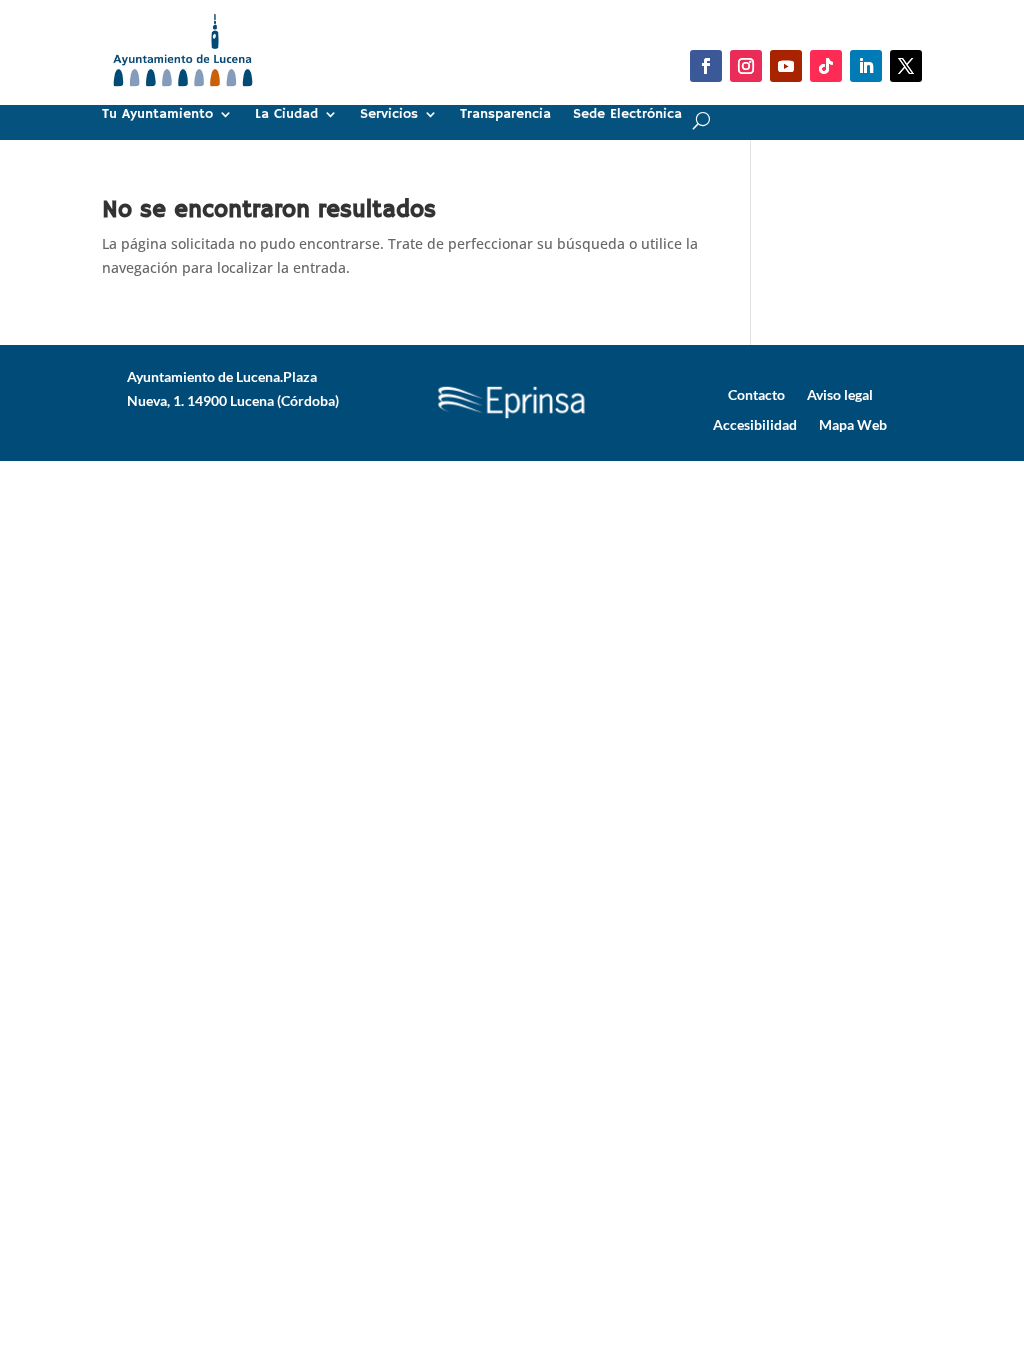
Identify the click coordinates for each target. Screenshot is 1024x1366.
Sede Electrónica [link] (627, 115)
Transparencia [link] (505, 115)
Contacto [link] (756, 394)
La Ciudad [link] (286, 115)
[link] (182, 94)
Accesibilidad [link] (755, 424)
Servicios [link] (389, 115)
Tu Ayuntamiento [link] (157, 115)
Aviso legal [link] (840, 394)
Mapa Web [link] (853, 424)
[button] (706, 66)
